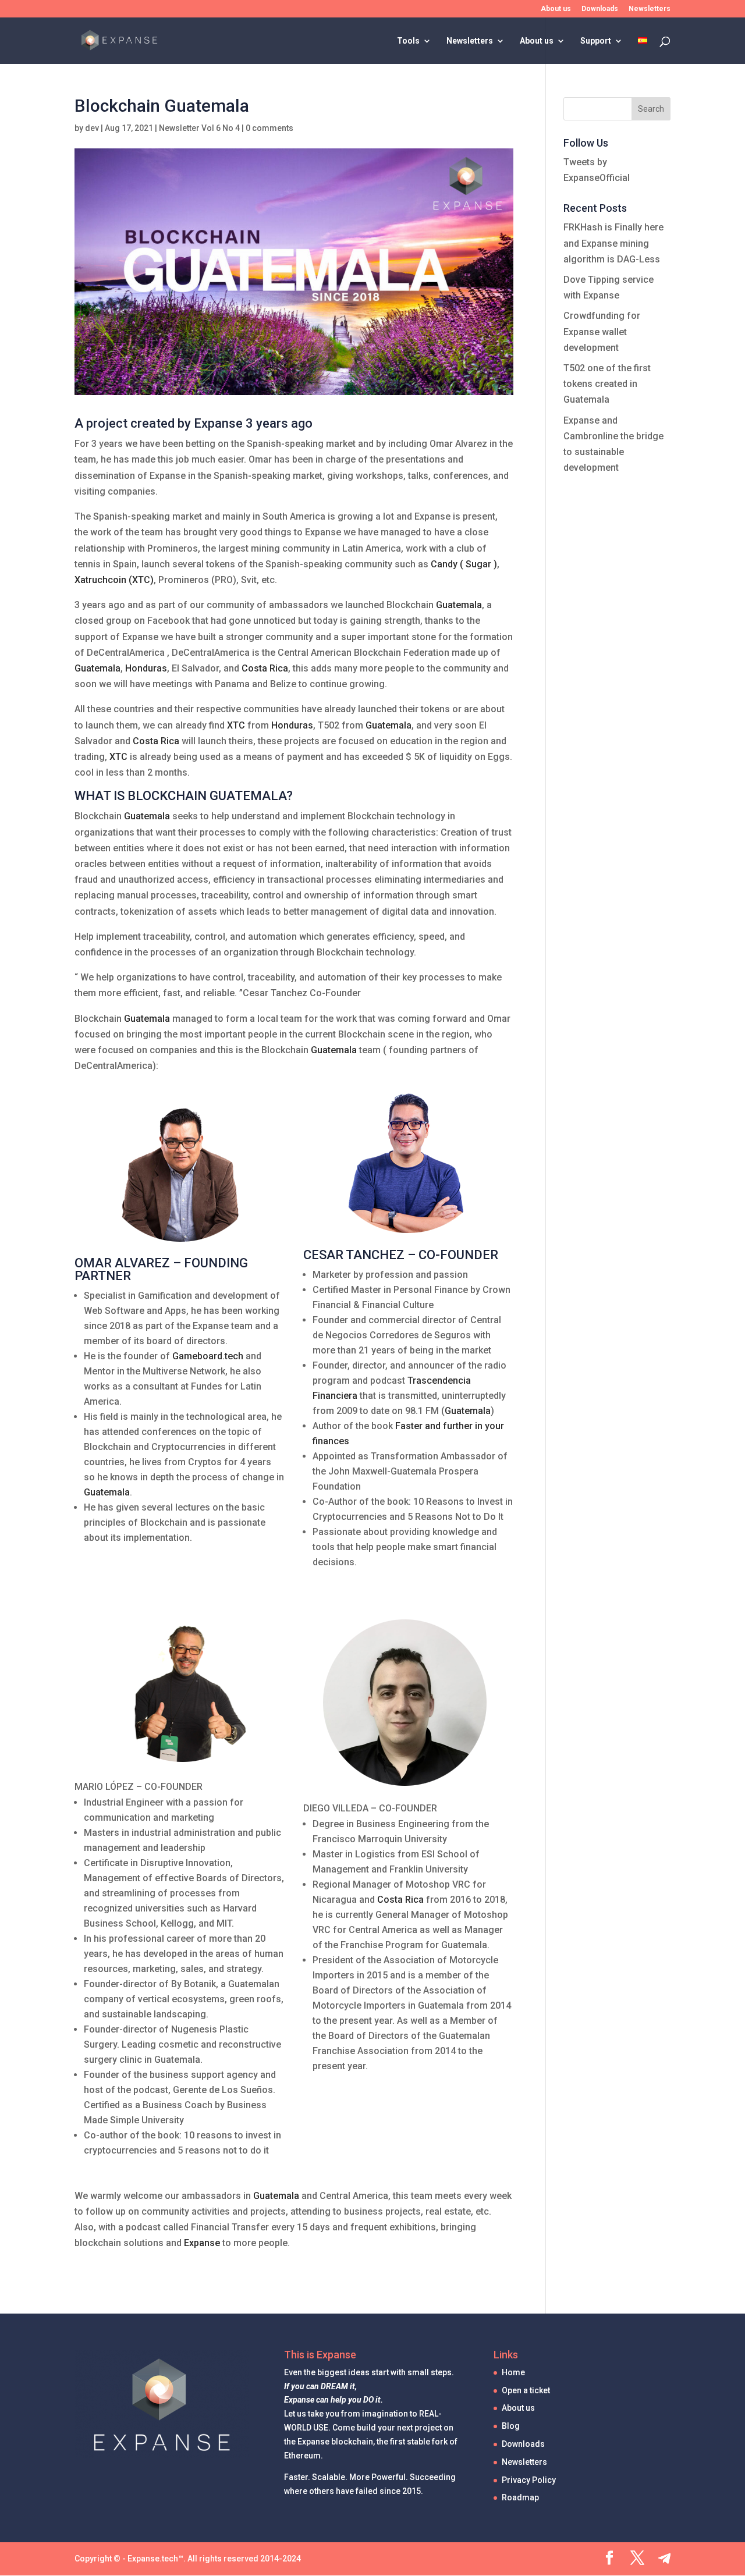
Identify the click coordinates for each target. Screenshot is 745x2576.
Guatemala (459, 605)
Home (513, 2372)
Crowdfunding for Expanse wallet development (602, 331)
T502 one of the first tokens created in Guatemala (607, 384)
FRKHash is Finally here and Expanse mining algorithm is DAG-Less (613, 243)
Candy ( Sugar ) (464, 564)
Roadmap (520, 2497)
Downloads (600, 9)
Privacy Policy (529, 2480)
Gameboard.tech (208, 1356)
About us (556, 9)
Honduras (146, 668)
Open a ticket (526, 2390)
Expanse (202, 2243)
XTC (236, 725)
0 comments (269, 128)
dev (92, 128)
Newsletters (650, 9)
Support (596, 41)
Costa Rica (265, 668)
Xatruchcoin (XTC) (114, 580)
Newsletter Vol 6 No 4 (199, 128)
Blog (511, 2426)
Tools (408, 41)
